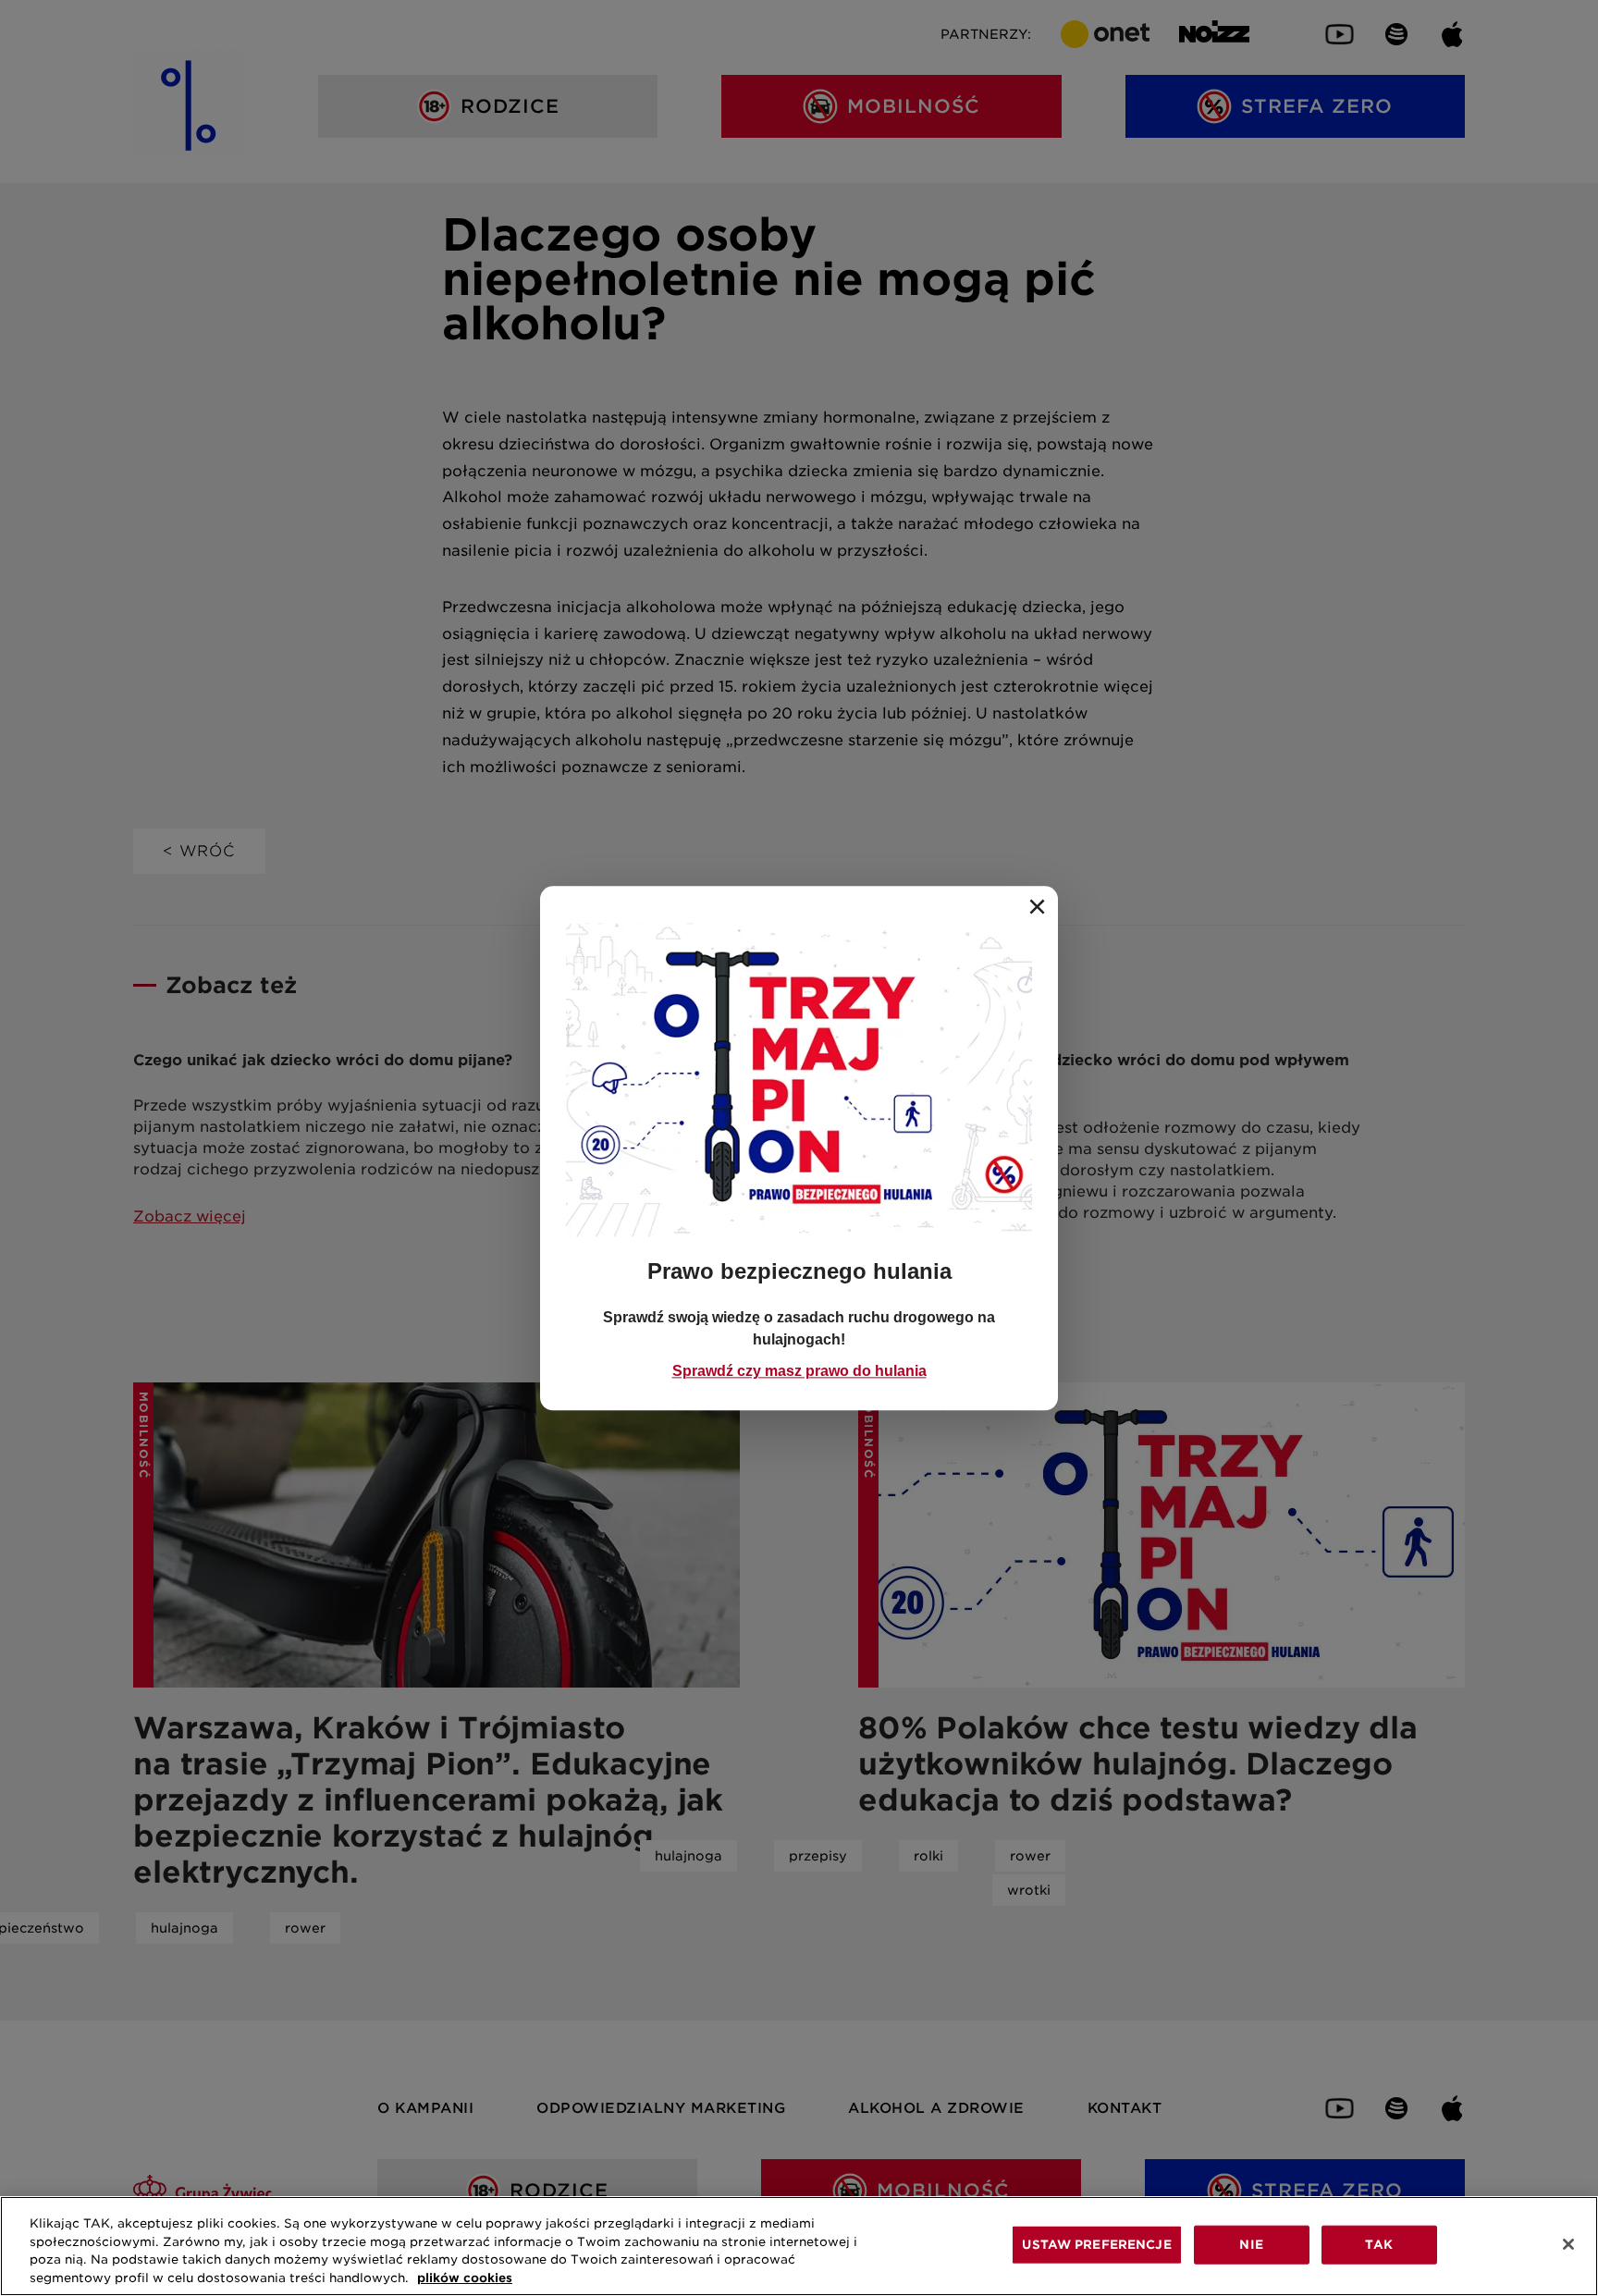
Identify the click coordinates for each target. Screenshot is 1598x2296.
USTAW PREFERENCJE (1096, 2245)
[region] (799, 2246)
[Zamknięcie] (1568, 2244)
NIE (1251, 2245)
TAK (1378, 2245)
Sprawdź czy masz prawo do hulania (799, 1371)
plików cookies (465, 2277)
